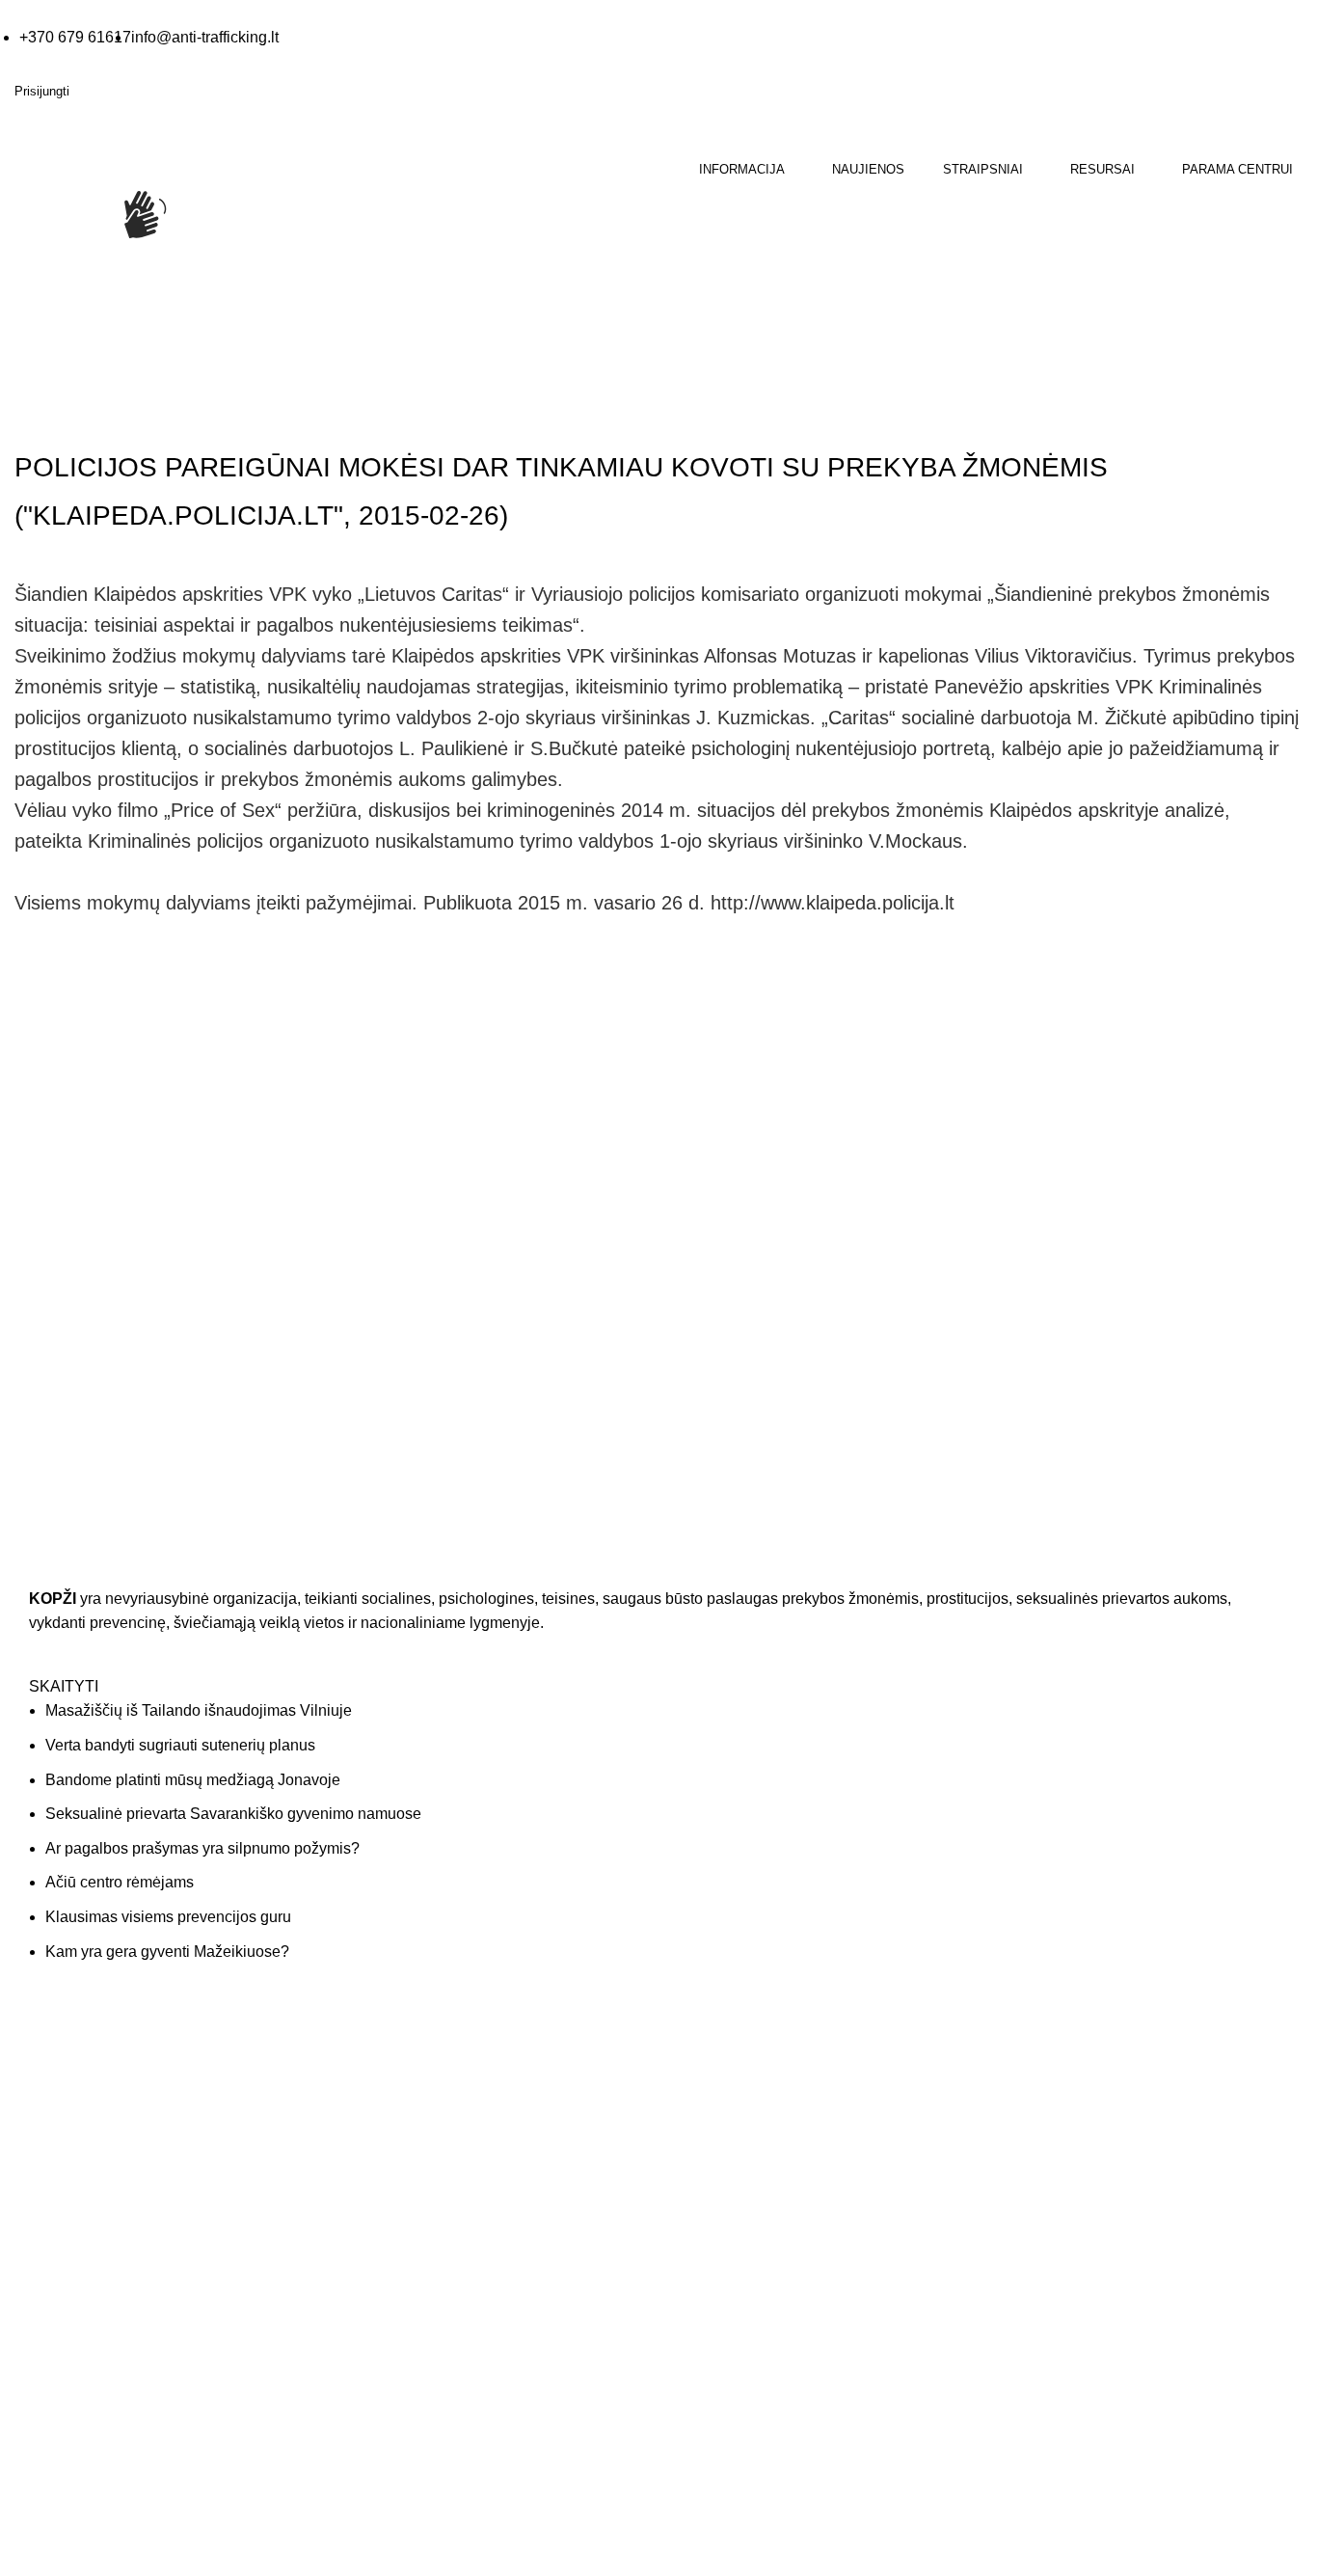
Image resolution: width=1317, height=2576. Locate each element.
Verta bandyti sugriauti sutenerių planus (180, 1745)
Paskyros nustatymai (1066, 2133)
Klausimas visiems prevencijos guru (168, 1917)
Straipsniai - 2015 (151, 413)
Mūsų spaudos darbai (410, 2133)
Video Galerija (387, 2095)
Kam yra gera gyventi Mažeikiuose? (167, 1952)
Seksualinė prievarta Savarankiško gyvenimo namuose (233, 1814)
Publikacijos (380, 2171)
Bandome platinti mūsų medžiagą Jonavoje (193, 1780)
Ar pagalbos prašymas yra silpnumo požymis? (202, 1848)
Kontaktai (701, 2095)
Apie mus (701, 2057)
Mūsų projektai (718, 2171)
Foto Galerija (384, 2057)
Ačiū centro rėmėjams (120, 1882)
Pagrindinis (49, 413)
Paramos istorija (1052, 2095)
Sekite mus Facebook (115, 2530)
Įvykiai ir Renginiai (728, 2133)
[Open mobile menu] (16, 309)
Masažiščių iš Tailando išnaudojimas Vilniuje (199, 1710)
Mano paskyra (1046, 2057)
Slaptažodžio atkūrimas (1074, 2171)
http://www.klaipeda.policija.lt (833, 903)
